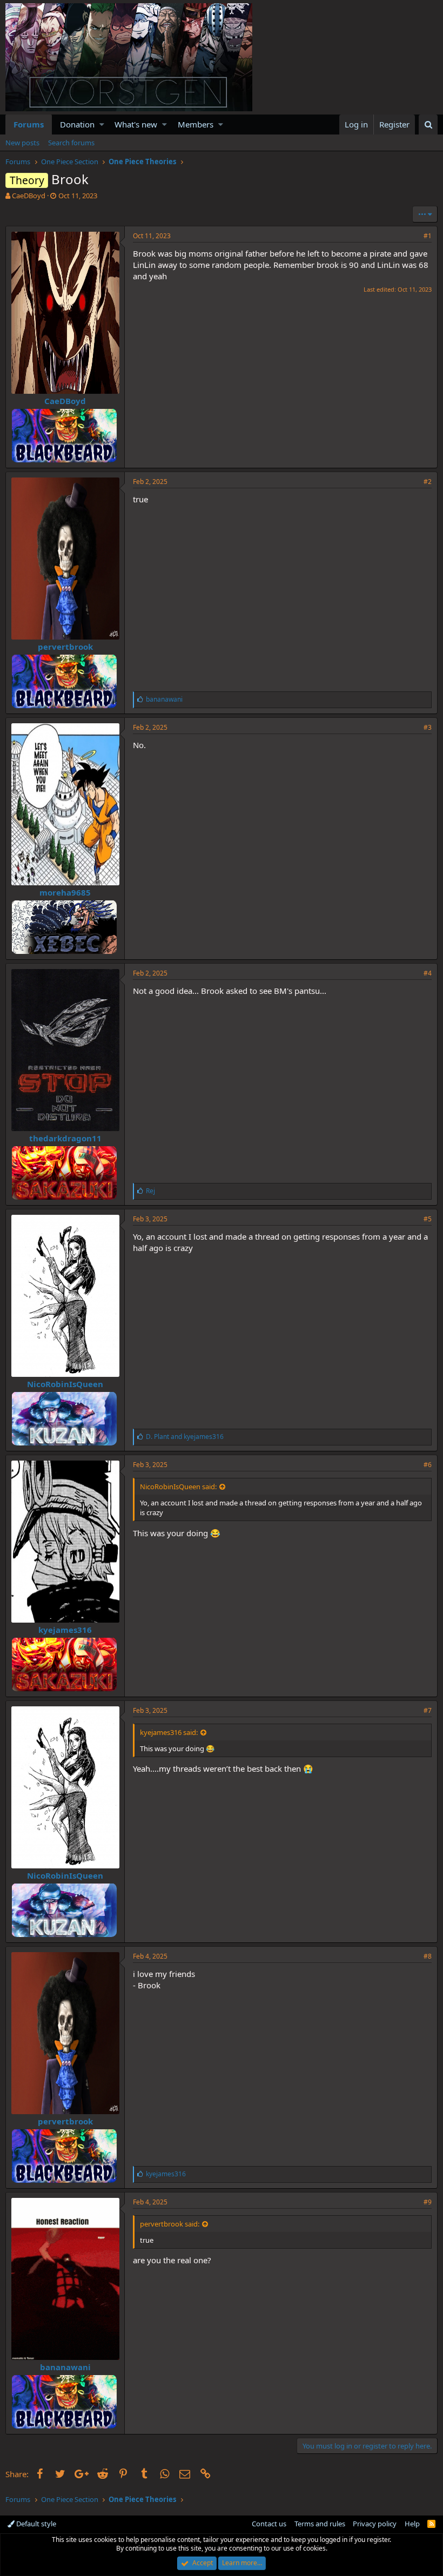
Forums (29, 124)
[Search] (428, 125)
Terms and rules (320, 2524)
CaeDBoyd (29, 196)
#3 (428, 727)
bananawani (65, 2367)
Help (412, 2524)
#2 (428, 482)
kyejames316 (65, 1630)
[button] (102, 125)
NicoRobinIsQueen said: (178, 1487)
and (185, 1437)
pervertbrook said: (170, 2224)
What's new (136, 124)
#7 (428, 1710)
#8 (428, 1956)
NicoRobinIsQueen (65, 1384)
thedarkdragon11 (65, 1138)
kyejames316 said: (169, 1732)
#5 (428, 1219)
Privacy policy (375, 2524)
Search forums (71, 143)
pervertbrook (65, 647)
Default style (35, 2524)
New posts (22, 143)
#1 (428, 236)
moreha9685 (65, 892)
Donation (77, 124)
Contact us (269, 2524)
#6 (428, 1465)
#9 (428, 2202)
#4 (428, 973)
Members (196, 124)
